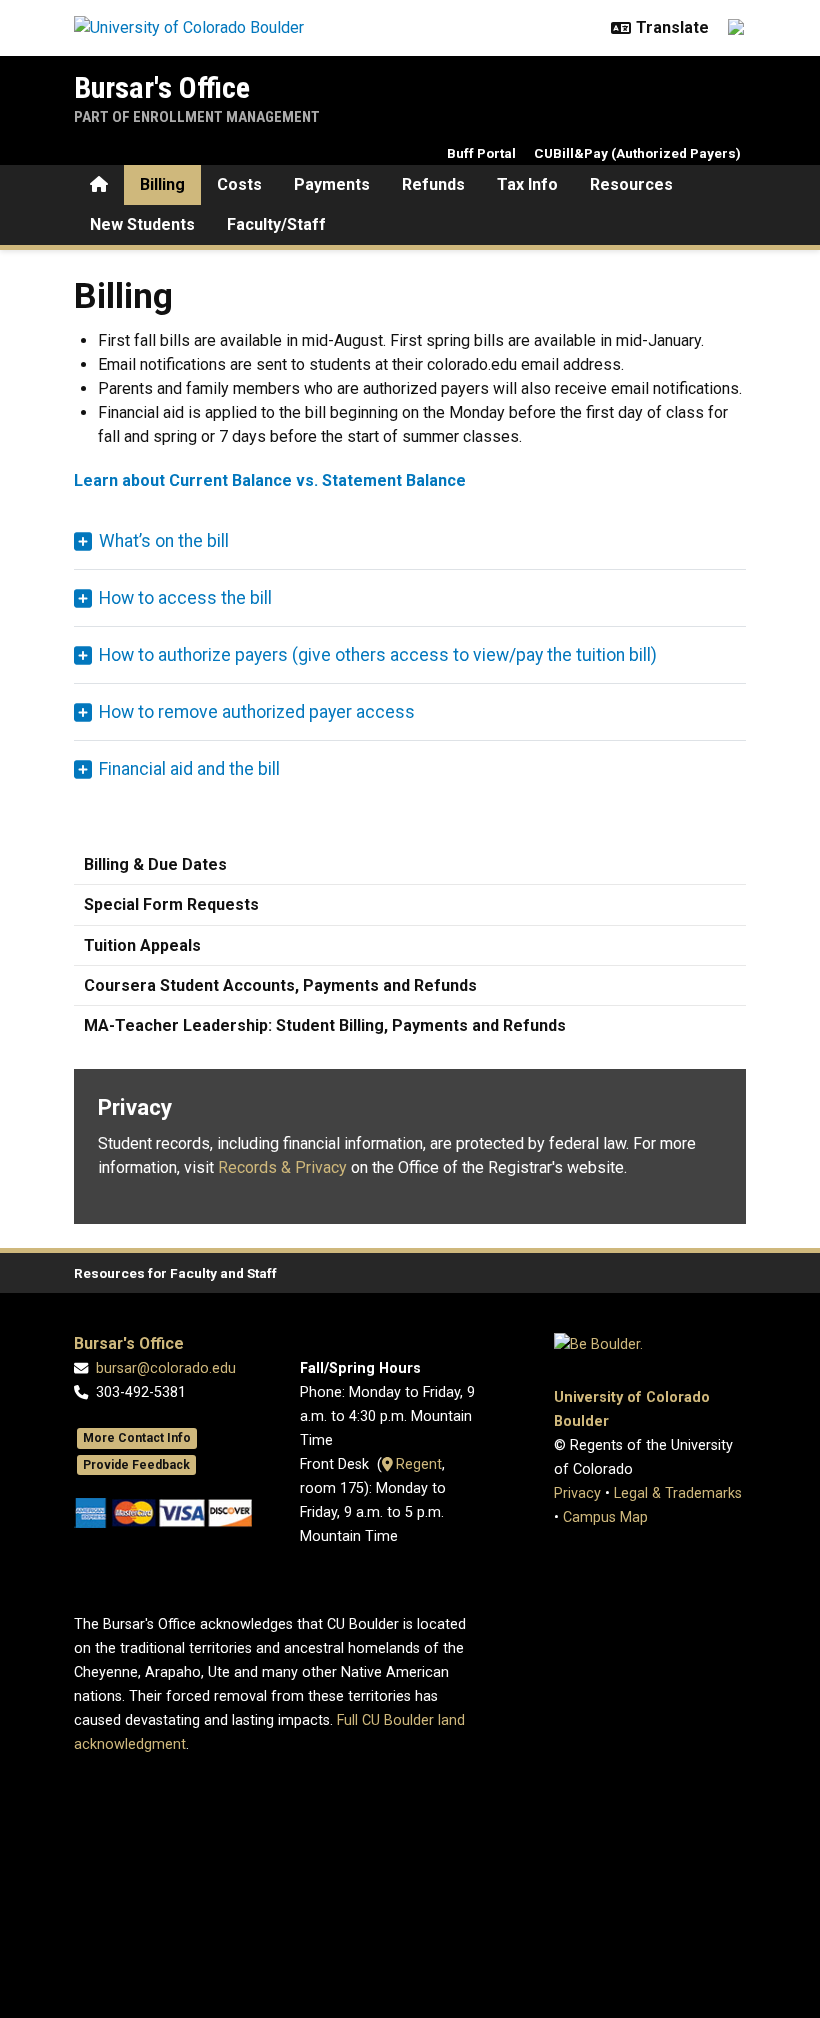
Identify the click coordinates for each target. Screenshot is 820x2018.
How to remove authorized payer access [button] (257, 712)
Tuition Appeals (142, 945)
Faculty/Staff (276, 224)
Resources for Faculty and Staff (175, 1273)
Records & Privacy (282, 1167)
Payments (332, 184)
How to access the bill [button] (185, 598)
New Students (142, 224)
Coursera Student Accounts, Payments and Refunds (280, 985)
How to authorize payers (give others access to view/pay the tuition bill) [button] (378, 655)
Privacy (577, 1493)
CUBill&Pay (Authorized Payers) (637, 153)
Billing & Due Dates (155, 864)
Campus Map (605, 1517)
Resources (631, 184)
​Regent (417, 1464)
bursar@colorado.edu (166, 1368)
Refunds (433, 184)
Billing (162, 184)
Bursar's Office (162, 87)
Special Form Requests (171, 904)
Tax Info (527, 184)
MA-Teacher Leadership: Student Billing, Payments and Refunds (325, 1025)
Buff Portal (481, 153)
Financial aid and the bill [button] (189, 769)
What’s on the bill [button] (164, 541)
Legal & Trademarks (678, 1493)
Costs (239, 184)
